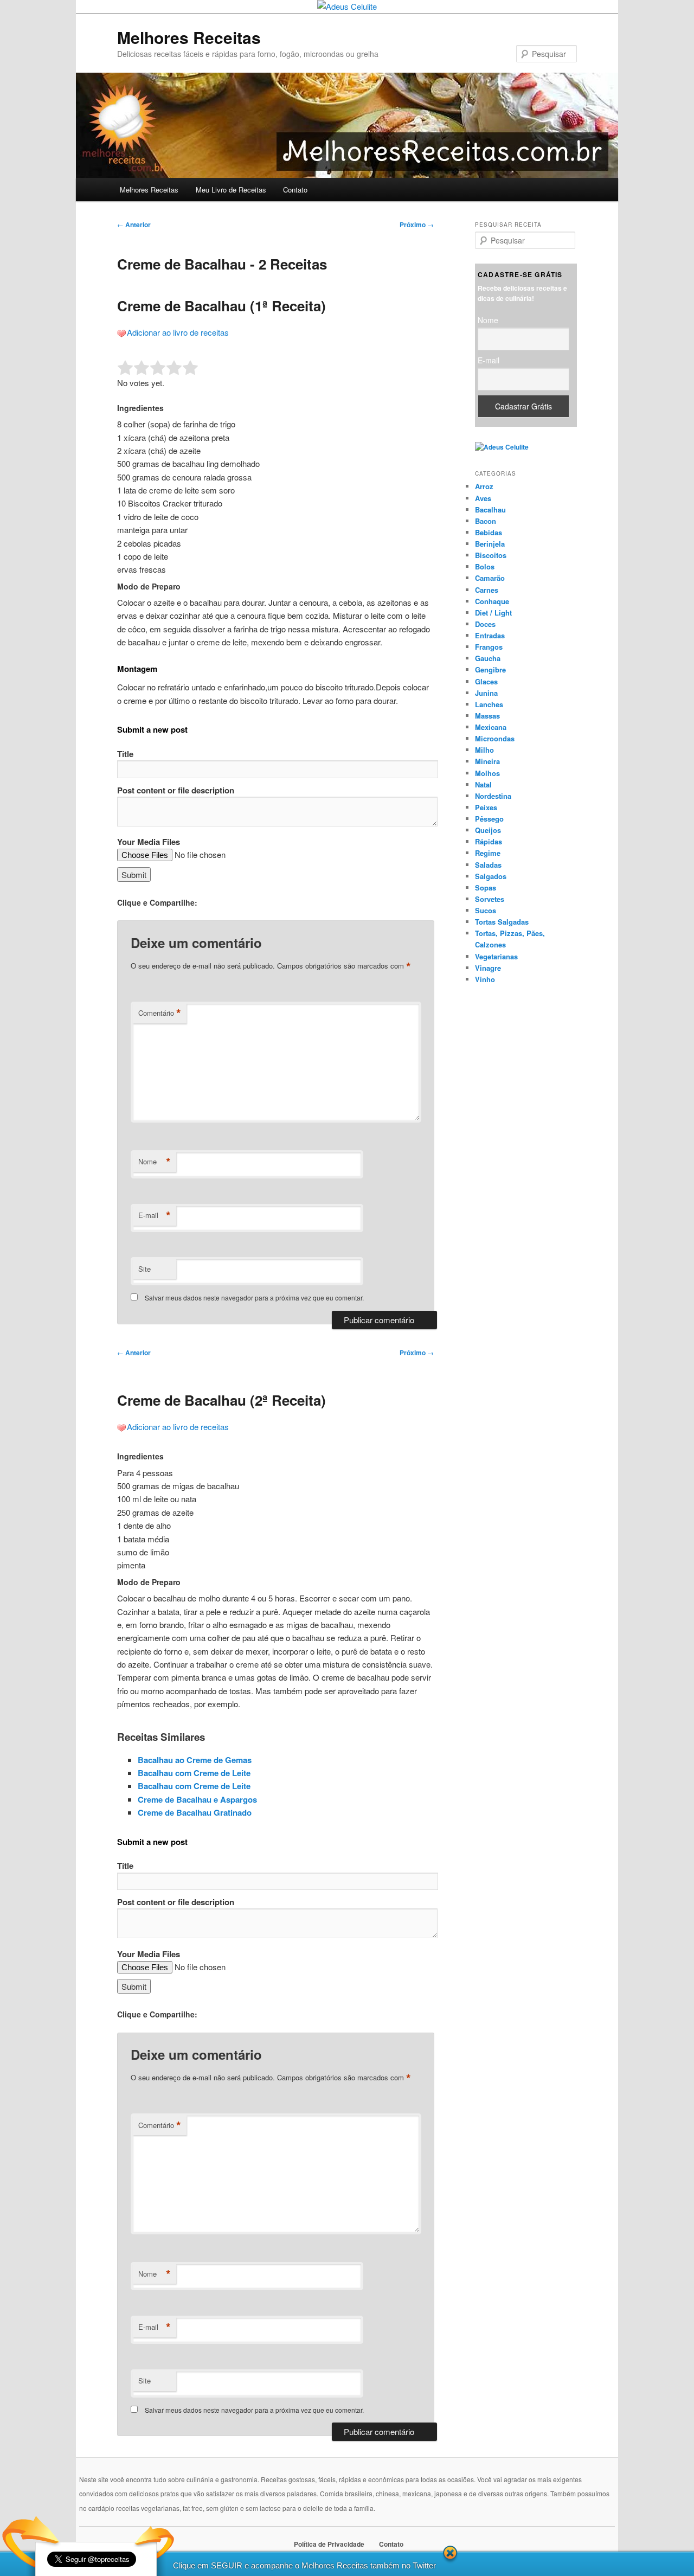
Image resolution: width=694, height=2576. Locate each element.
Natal (483, 784)
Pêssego (489, 819)
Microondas (495, 738)
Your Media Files (149, 842)
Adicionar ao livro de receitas (178, 332)
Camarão (490, 578)
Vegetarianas (496, 956)
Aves (483, 498)
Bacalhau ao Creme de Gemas (195, 1760)
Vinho (485, 979)
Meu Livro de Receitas (231, 190)
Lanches (489, 704)
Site (144, 1269)
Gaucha (488, 658)
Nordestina (493, 796)
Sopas (486, 887)
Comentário (160, 1013)
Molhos (487, 773)
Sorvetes (490, 899)
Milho (484, 750)
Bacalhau (490, 510)
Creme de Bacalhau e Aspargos (197, 1799)
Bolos (485, 566)
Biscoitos (491, 555)
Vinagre (488, 968)
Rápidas (489, 841)
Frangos (489, 647)
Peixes (486, 807)
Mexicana (491, 727)
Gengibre (490, 669)
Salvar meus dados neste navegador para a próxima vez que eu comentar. (254, 1297)
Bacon (486, 521)
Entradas (490, 635)
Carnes (487, 590)
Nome (155, 1162)
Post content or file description (176, 790)
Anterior (134, 225)
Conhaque (492, 601)
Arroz (484, 486)
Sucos (486, 910)
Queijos (488, 830)
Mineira (487, 761)
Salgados (491, 876)
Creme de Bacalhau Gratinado (195, 1812)
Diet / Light (493, 613)
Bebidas (489, 532)
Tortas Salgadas (502, 922)
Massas (487, 716)
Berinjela (490, 544)
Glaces (486, 681)
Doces (485, 624)
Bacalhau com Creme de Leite (194, 1773)
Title (125, 754)
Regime (488, 853)
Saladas (488, 865)
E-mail (155, 1215)
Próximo (417, 225)
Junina (486, 693)
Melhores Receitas (189, 37)
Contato (295, 190)
